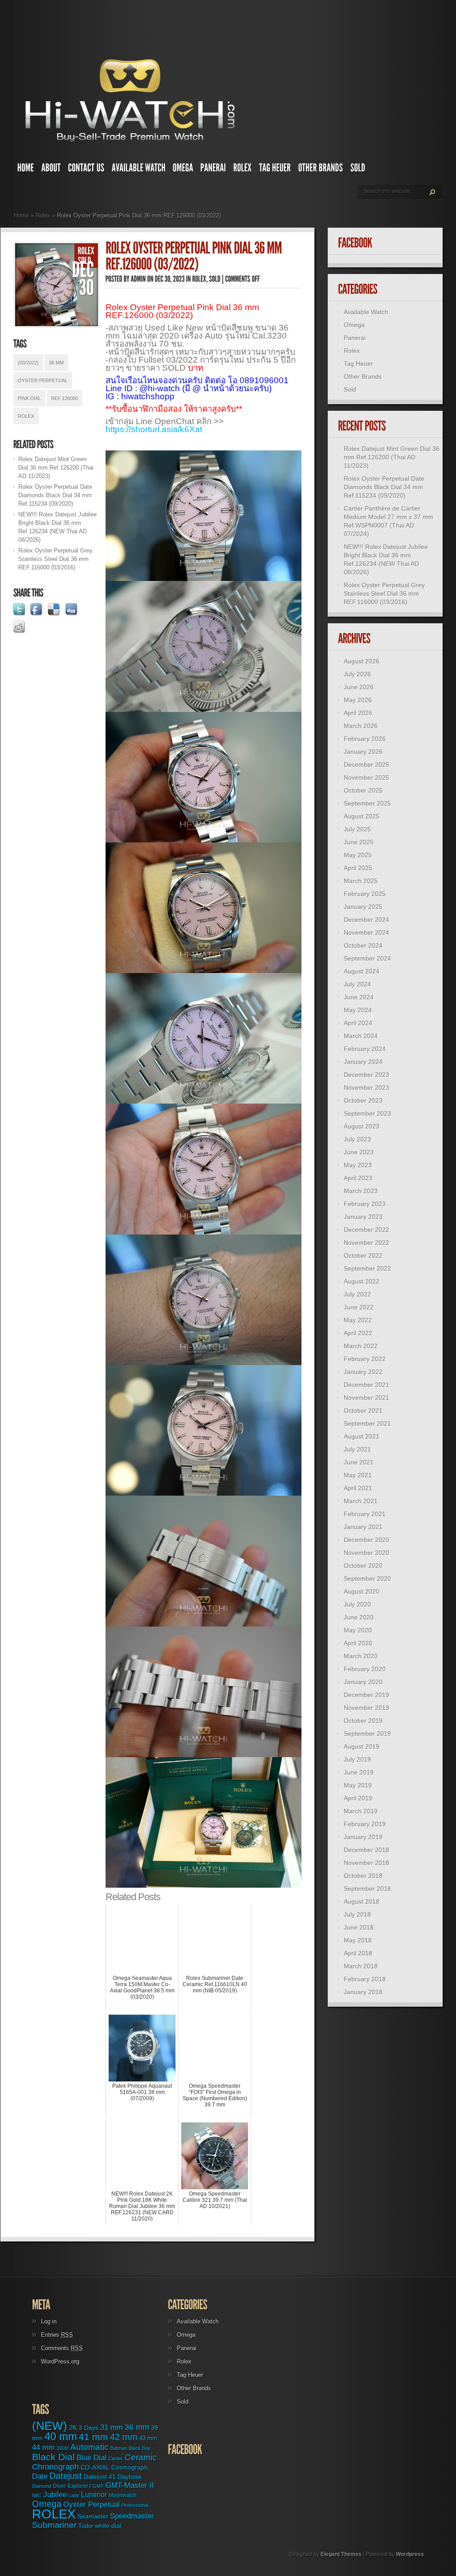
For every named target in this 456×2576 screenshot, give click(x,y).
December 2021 (366, 1385)
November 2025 (366, 777)
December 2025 (366, 765)
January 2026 (363, 752)
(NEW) (50, 2426)
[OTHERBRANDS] (321, 170)
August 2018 (362, 1901)
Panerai (355, 338)
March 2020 (361, 1656)
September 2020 (367, 1578)
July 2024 (357, 984)
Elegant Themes (341, 2554)
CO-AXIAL (95, 2468)
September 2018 (367, 1889)
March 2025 (361, 881)
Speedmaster (132, 2516)
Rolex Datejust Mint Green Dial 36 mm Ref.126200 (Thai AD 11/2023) (56, 468)
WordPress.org (60, 2361)
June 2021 (359, 1462)
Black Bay (140, 2448)
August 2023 (362, 1126)
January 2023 (363, 1217)
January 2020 (363, 1682)
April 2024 (358, 1023)
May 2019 (358, 1785)
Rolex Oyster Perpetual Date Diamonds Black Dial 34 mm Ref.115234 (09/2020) (55, 495)
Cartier (116, 2458)
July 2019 (357, 1759)
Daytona (129, 2477)
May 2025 (358, 855)
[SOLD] (358, 170)
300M (63, 2448)
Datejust (66, 2476)
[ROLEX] (243, 170)
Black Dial (53, 2457)
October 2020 (363, 1566)
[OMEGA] (183, 170)
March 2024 (361, 1036)
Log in (49, 2321)
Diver (59, 2486)
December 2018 (366, 1850)
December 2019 (366, 1695)
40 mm (61, 2436)
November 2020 (366, 1553)
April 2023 (358, 1178)
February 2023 (365, 1204)
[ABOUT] (51, 170)
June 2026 (359, 687)
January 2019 (363, 1837)
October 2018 (363, 1876)
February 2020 (365, 1669)
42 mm (124, 2437)
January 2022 (363, 1372)
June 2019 (359, 1772)
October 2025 (363, 790)
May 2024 (358, 1010)
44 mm (43, 2447)
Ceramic (141, 2457)
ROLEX (26, 416)
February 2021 (365, 1514)
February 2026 (365, 739)
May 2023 (358, 1165)
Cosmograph (130, 2468)
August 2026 (362, 661)
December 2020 (366, 1540)
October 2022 (363, 1255)
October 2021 (363, 1411)
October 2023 (363, 1100)
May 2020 (358, 1630)
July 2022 (357, 1294)
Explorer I (79, 2486)
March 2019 (361, 1811)
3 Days (89, 2428)
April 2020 (358, 1643)
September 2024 (367, 958)
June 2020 (359, 1617)
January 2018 (363, 1992)
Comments (62, 2348)
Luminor (94, 2494)
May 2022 (358, 1320)
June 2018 (359, 1927)
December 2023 (366, 1075)
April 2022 (358, 1333)
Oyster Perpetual (43, 380)
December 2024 (366, 920)
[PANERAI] (213, 170)
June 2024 (359, 997)
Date (40, 2476)
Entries (57, 2335)
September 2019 (367, 1734)
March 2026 (361, 726)
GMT (98, 2486)
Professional (135, 2505)
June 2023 (359, 1152)
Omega (354, 325)
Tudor (86, 2526)
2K (73, 2427)
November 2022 (366, 1243)
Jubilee (55, 2494)
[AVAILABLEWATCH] (139, 170)
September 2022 (367, 1268)
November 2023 (366, 1088)
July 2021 (357, 1449)
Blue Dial (92, 2458)
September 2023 (367, 1113)
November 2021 (366, 1398)
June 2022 (359, 1307)
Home (21, 215)
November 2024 (366, 932)
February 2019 (365, 1824)
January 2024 (363, 1062)
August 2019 (362, 1746)
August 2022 (362, 1281)
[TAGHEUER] (275, 170)
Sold (350, 389)
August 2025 (362, 816)
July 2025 (357, 829)
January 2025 (363, 907)
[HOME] (26, 170)
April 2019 (358, 1798)
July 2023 (357, 1139)
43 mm (148, 2438)
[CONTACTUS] (86, 170)
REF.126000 (65, 398)
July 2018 (357, 1914)
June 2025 (359, 842)
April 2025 (358, 868)
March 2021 (361, 1501)
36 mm (56, 363)
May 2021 (358, 1475)
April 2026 (358, 713)
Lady (74, 2495)
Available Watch (366, 312)
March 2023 (361, 1191)
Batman (119, 2448)
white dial (108, 2526)
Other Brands (363, 376)
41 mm (94, 2437)
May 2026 (358, 700)
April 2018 (358, 1953)
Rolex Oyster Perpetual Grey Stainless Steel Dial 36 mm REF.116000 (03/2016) (55, 559)
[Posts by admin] (138, 279)
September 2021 (367, 1423)
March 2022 (361, 1346)
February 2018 (365, 1979)
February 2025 (365, 894)
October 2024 (363, 945)
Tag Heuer (358, 364)
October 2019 (363, 1721)
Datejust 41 (100, 2477)
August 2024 (362, 971)
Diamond (42, 2486)
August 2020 (362, 1591)
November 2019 (366, 1708)
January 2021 (363, 1527)
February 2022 (365, 1359)
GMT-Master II (130, 2485)
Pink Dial (29, 398)
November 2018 (366, 1863)
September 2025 (367, 803)
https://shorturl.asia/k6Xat (154, 429)
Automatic (90, 2447)
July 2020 (357, 1604)
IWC (37, 2495)
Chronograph (55, 2467)
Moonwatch (123, 2495)
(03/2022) (28, 363)
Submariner (54, 2525)
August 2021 (362, 1436)
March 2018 (361, 1966)
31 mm (112, 2427)
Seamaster (93, 2516)
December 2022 (366, 1230)
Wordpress (410, 2554)
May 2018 (358, 1940)
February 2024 (365, 1049)
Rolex (43, 215)
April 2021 (358, 1488)
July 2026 (357, 674)
